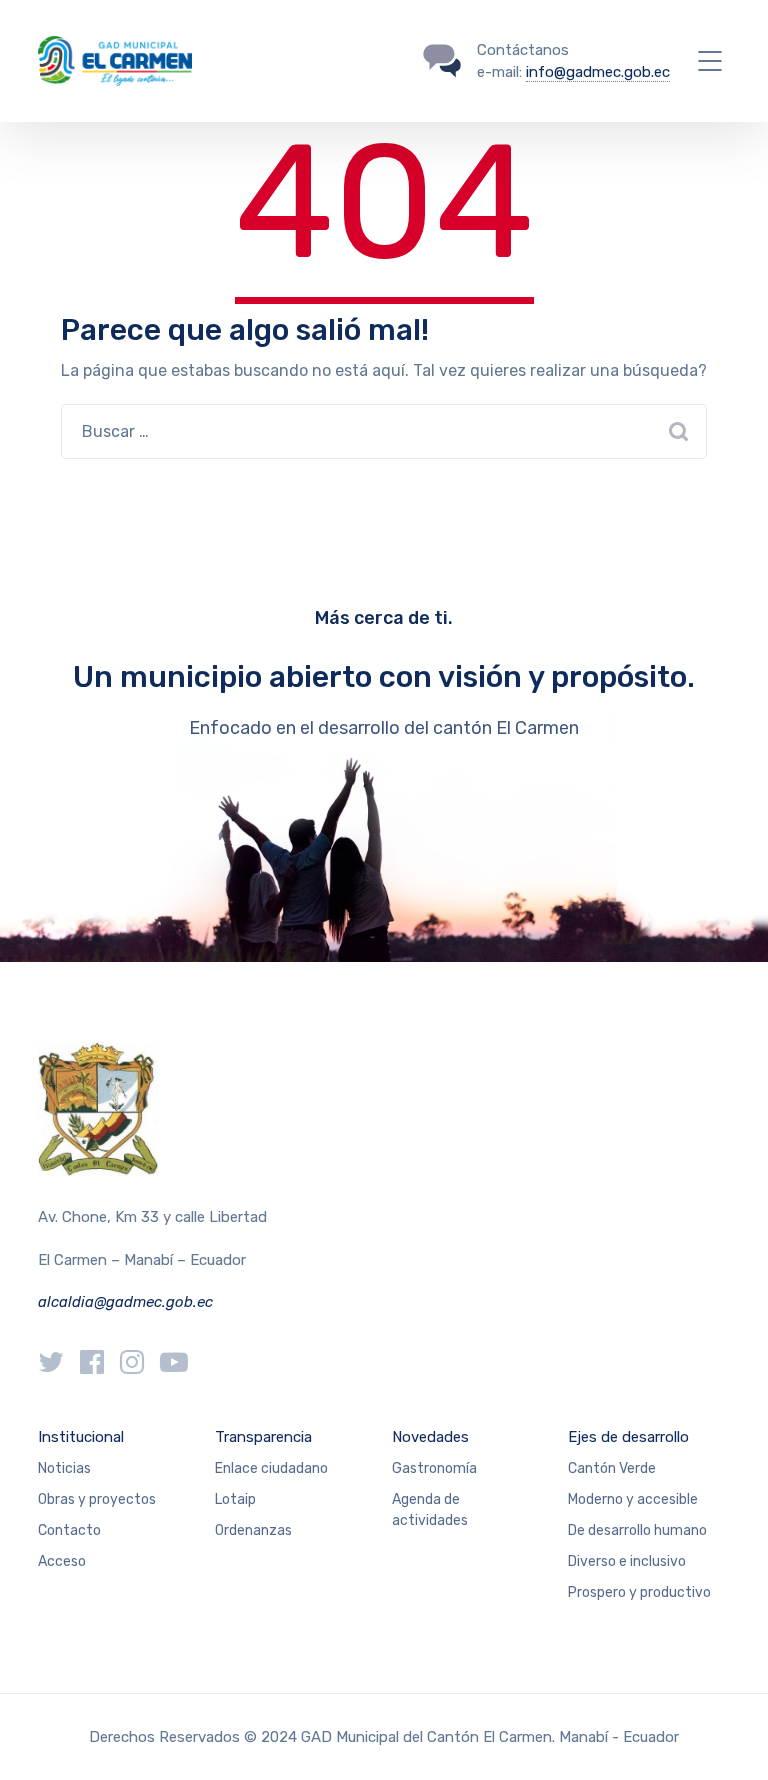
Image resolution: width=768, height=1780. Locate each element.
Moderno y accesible (633, 1499)
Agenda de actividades (430, 1510)
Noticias (64, 1468)
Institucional (81, 1437)
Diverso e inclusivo (627, 1561)
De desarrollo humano (637, 1530)
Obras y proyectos (97, 1499)
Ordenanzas (253, 1530)
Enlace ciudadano (271, 1468)
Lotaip (235, 1499)
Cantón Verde (612, 1468)
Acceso (62, 1561)
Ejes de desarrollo (628, 1437)
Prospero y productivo (639, 1592)
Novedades (430, 1437)
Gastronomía (434, 1468)
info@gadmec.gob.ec (598, 72)
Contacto (69, 1530)
